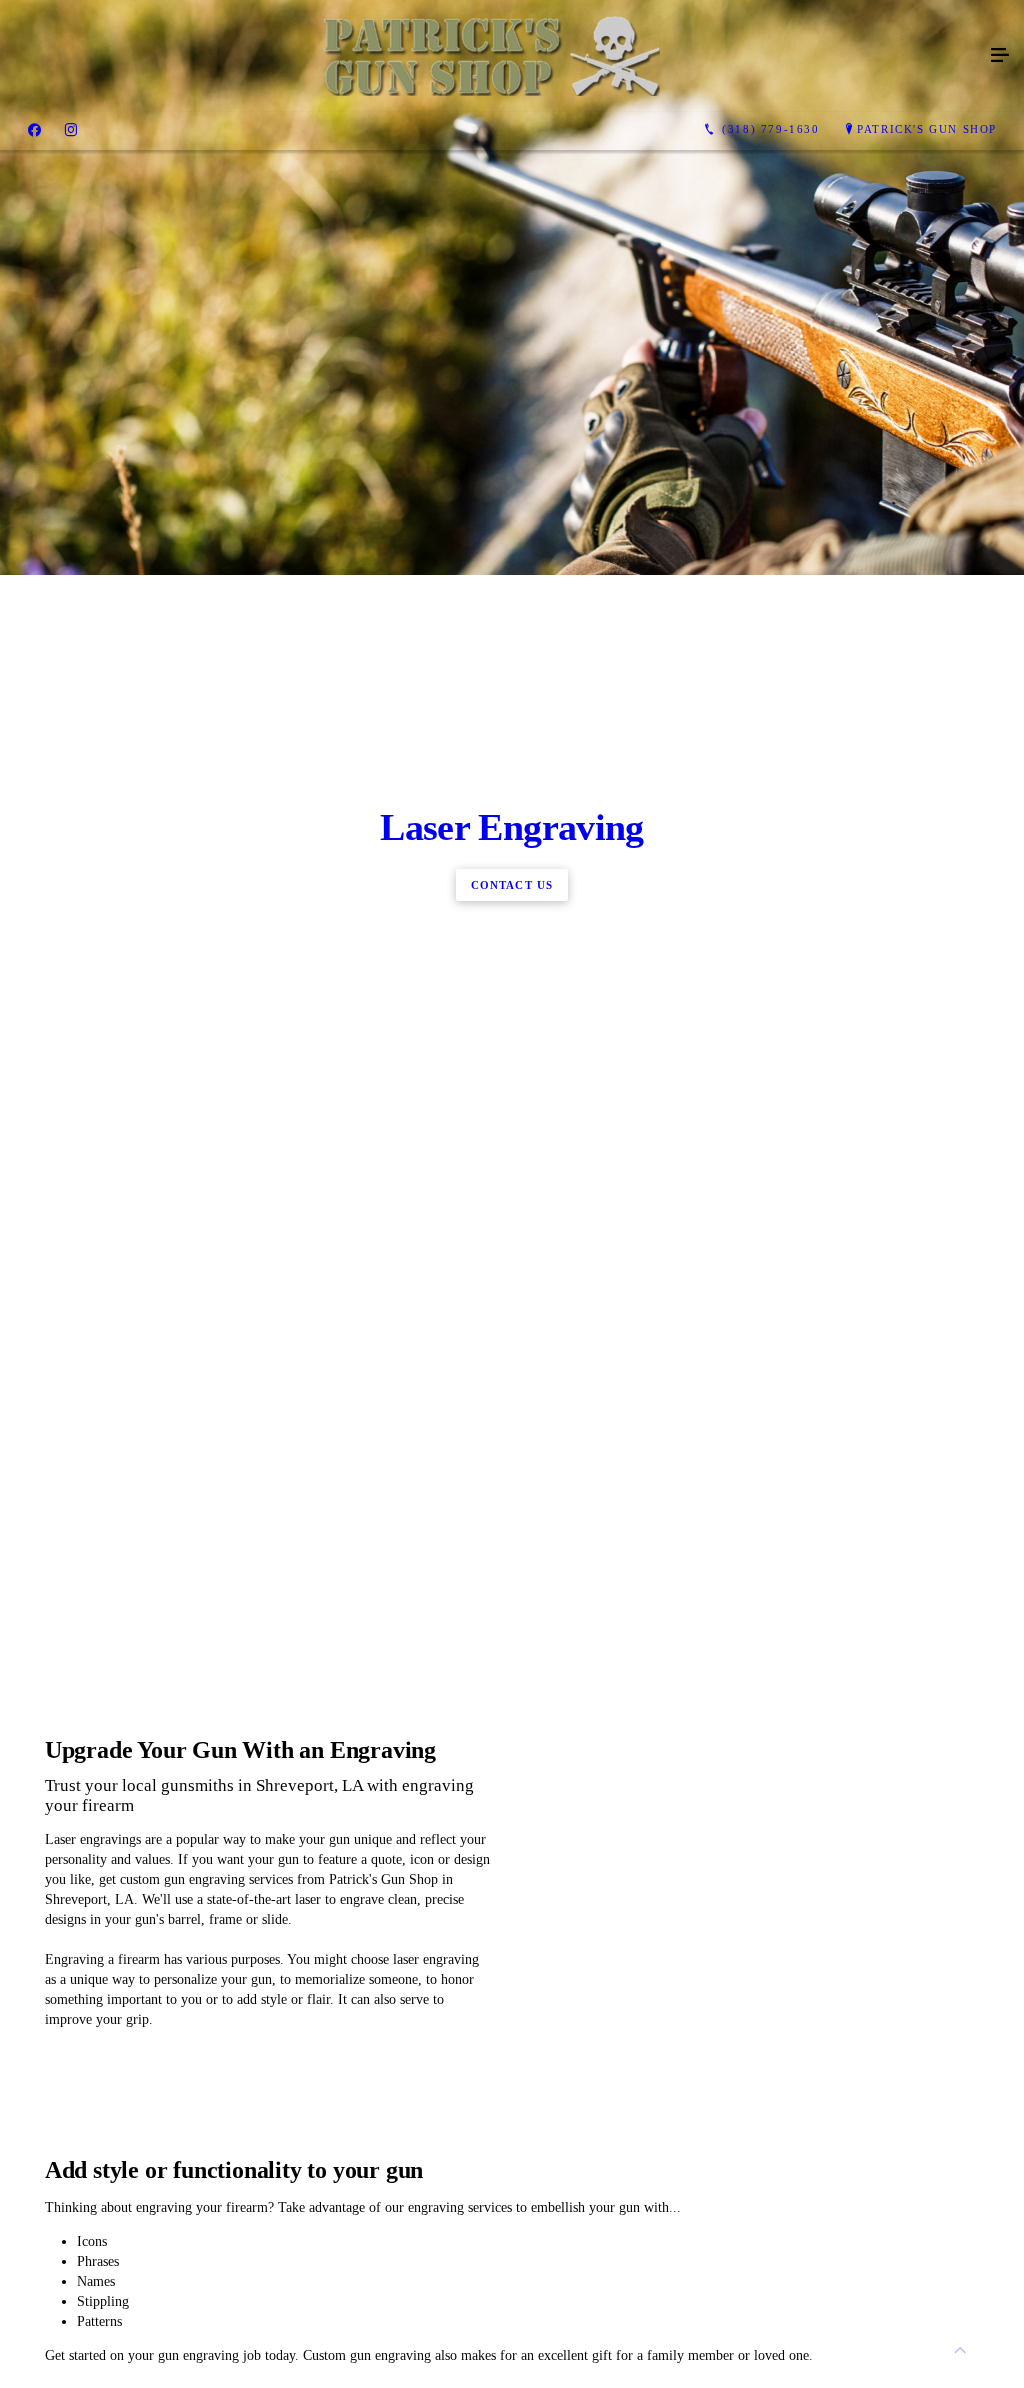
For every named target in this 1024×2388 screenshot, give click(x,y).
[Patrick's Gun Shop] (492, 56)
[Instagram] (71, 130)
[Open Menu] (1000, 56)
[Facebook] (34, 130)
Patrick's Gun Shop (927, 129)
